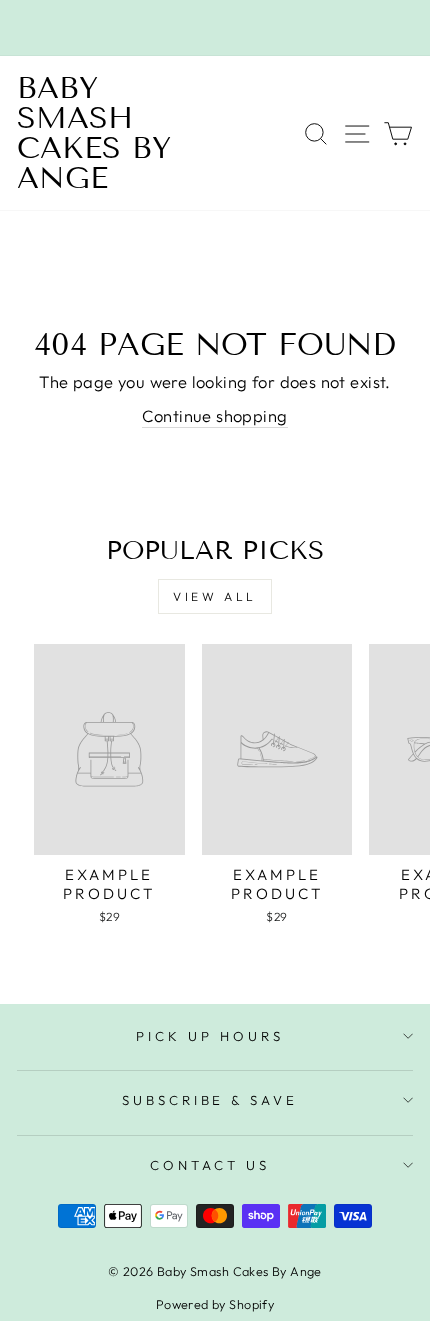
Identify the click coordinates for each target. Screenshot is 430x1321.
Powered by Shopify (215, 1304)
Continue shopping (214, 415)
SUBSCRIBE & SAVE (210, 1100)
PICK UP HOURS (210, 1036)
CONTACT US (210, 1165)
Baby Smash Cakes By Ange (94, 133)
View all (215, 596)
